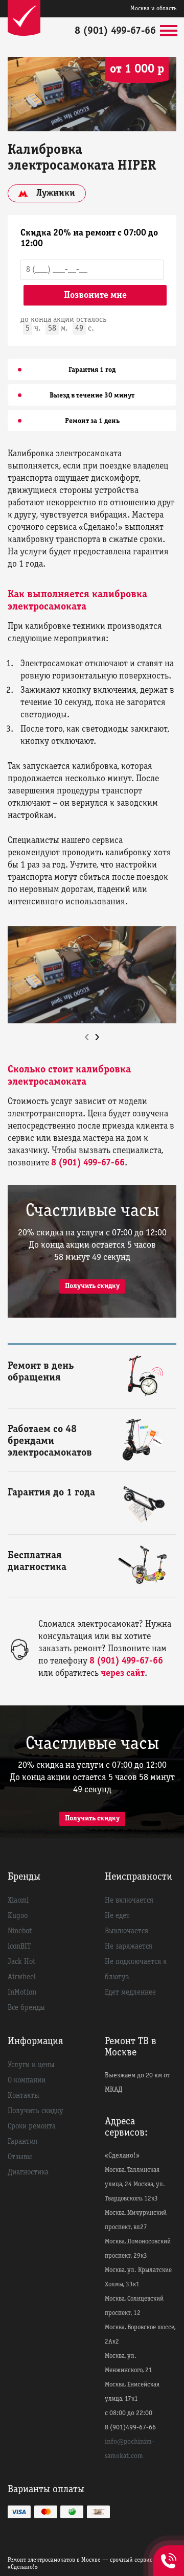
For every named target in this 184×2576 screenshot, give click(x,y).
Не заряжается (129, 1947)
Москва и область (153, 8)
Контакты (24, 2096)
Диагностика (28, 2172)
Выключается (126, 1931)
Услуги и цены (31, 2065)
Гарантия (22, 2142)
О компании (27, 2080)
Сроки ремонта (32, 2126)
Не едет (117, 1916)
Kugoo (18, 1916)
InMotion (22, 1993)
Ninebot (20, 1931)
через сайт (123, 1673)
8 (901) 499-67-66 (115, 31)
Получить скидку (92, 1286)
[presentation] (87, 1037)
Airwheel (22, 1977)
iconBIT (19, 1947)
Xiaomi (18, 1901)
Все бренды (26, 2008)
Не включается (129, 1901)
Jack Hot (22, 1962)
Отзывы (20, 2157)
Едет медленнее (130, 1993)
